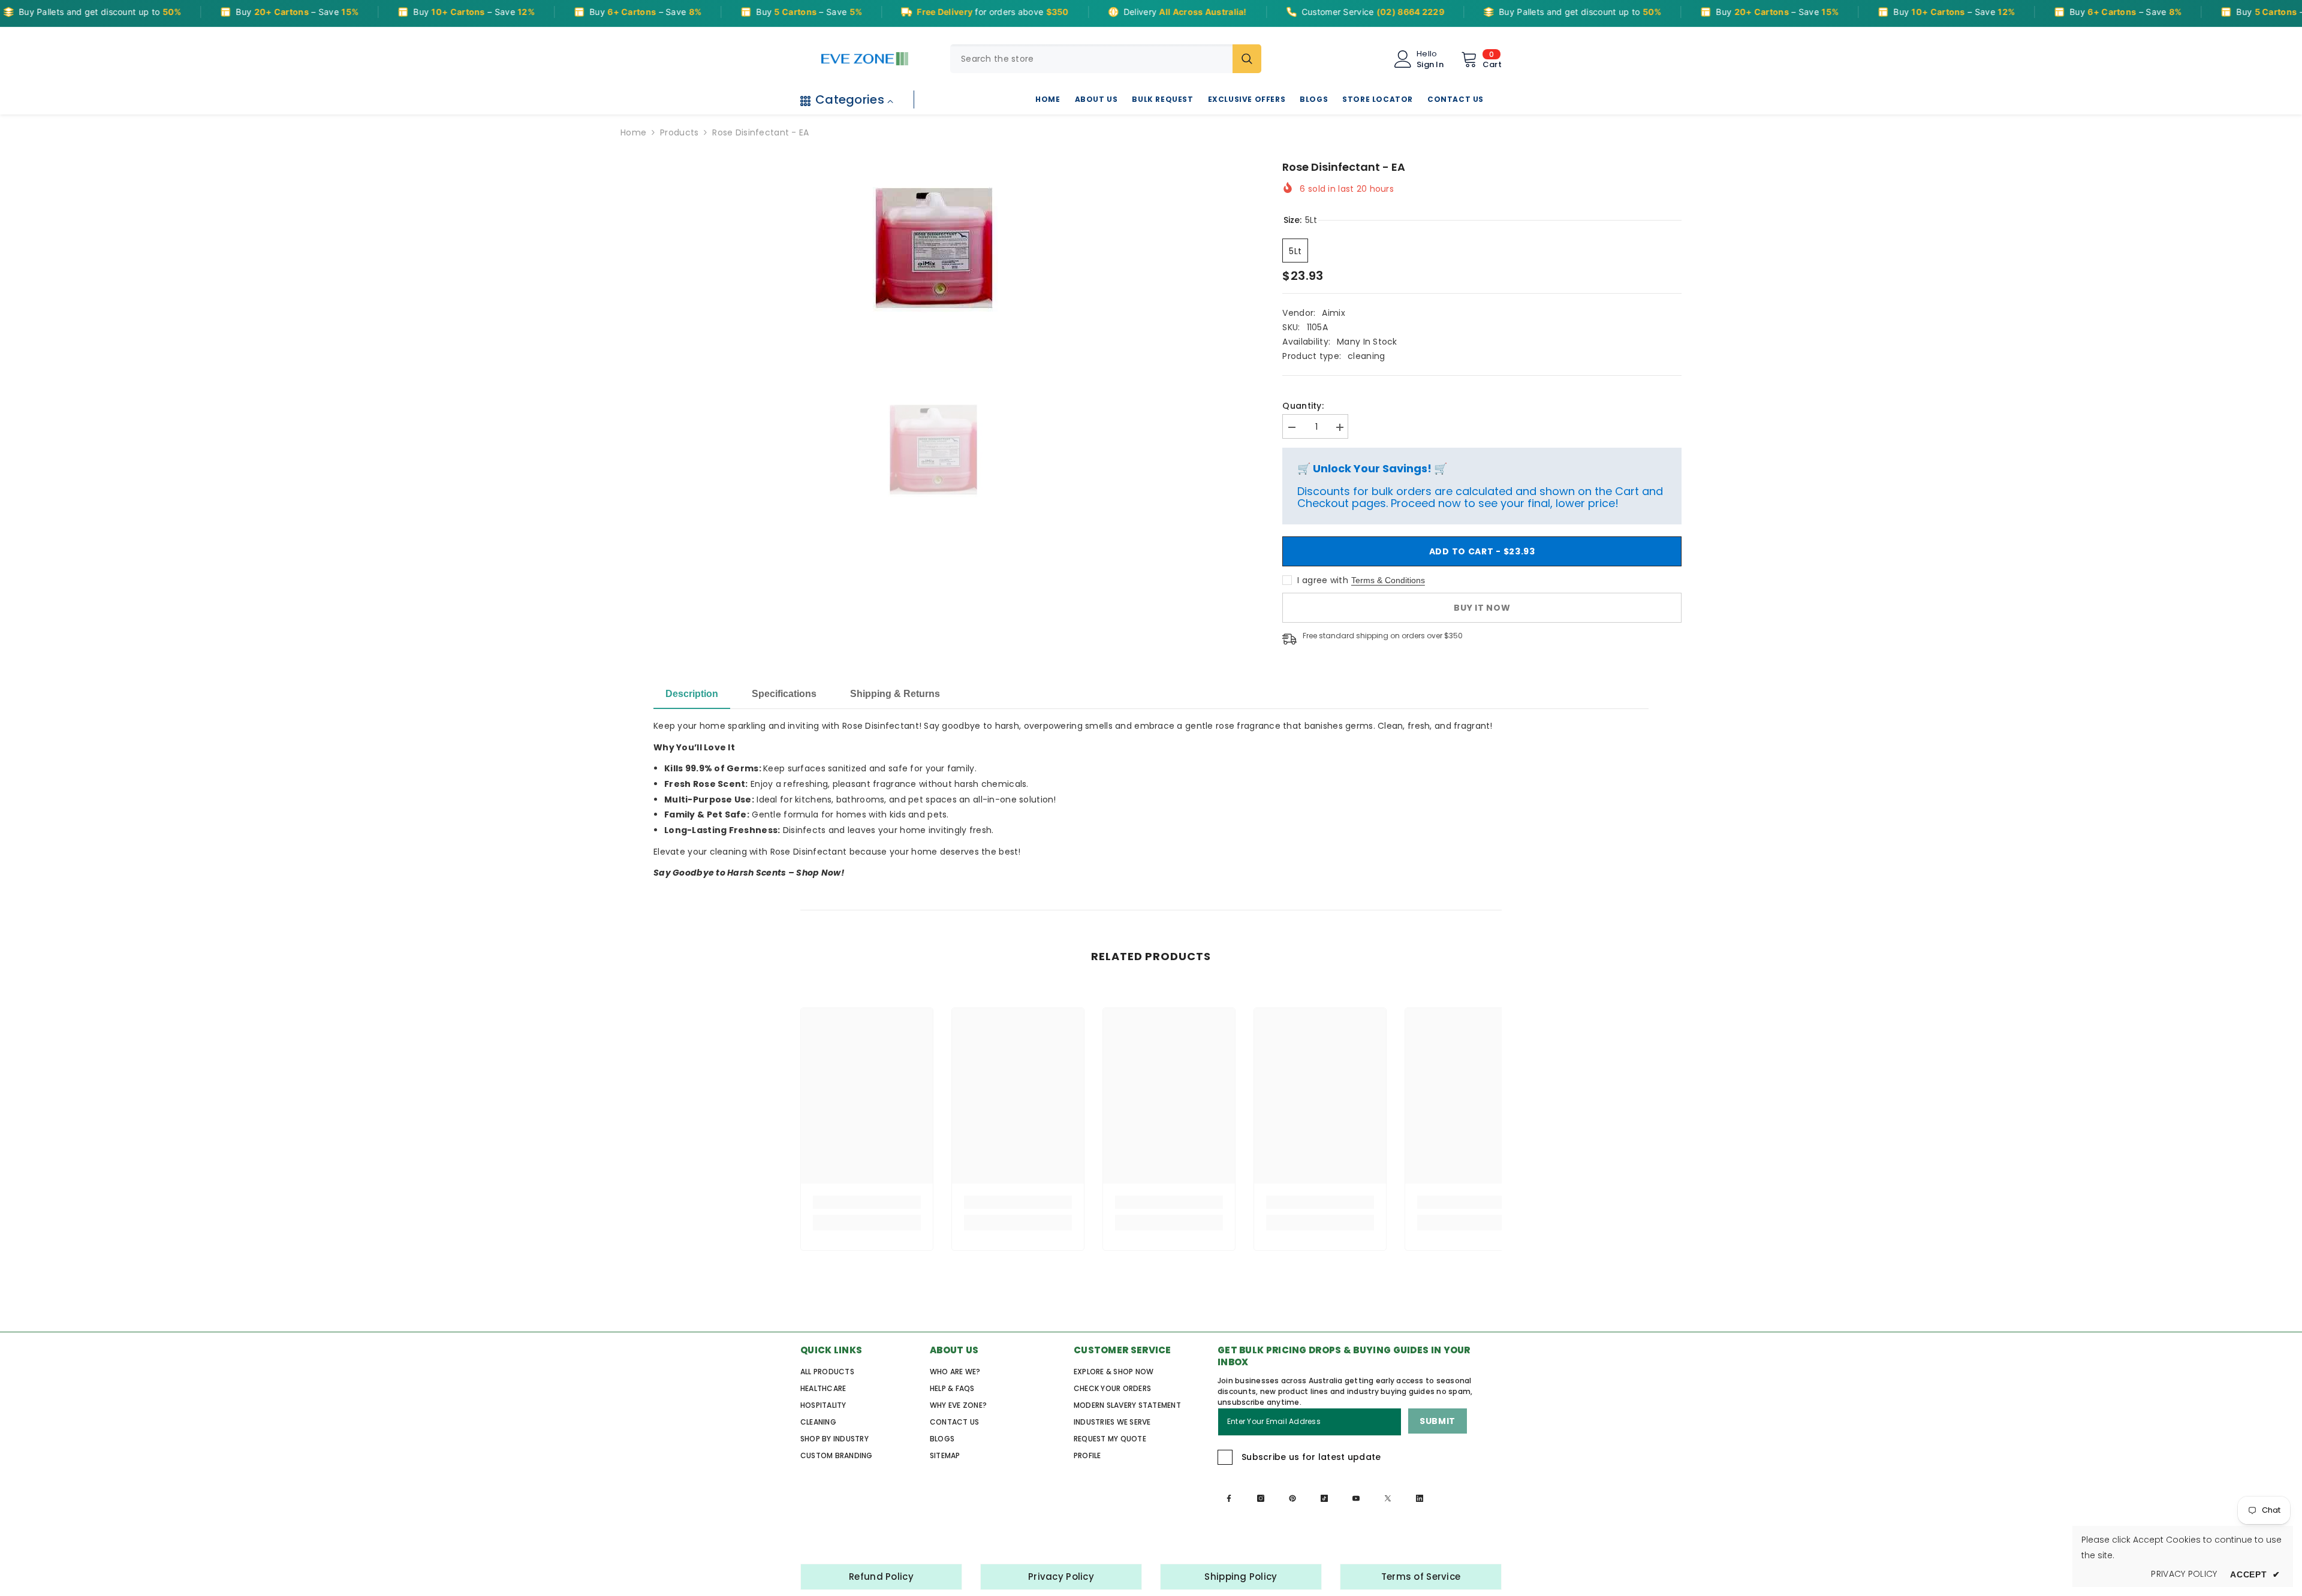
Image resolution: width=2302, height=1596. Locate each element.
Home (633, 132)
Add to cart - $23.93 (1479, 551)
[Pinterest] (1292, 1498)
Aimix (1333, 313)
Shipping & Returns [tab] (895, 694)
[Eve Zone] (865, 59)
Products (679, 132)
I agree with (1322, 580)
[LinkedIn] (1420, 1498)
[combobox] (1091, 59)
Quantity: (1303, 406)
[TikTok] (1324, 1498)
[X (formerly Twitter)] (1388, 1498)
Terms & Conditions (1388, 580)
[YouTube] (1356, 1498)
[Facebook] (1229, 1498)
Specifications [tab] (784, 694)
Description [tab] (692, 694)
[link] (867, 1202)
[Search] (1106, 59)
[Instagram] (1261, 1498)
